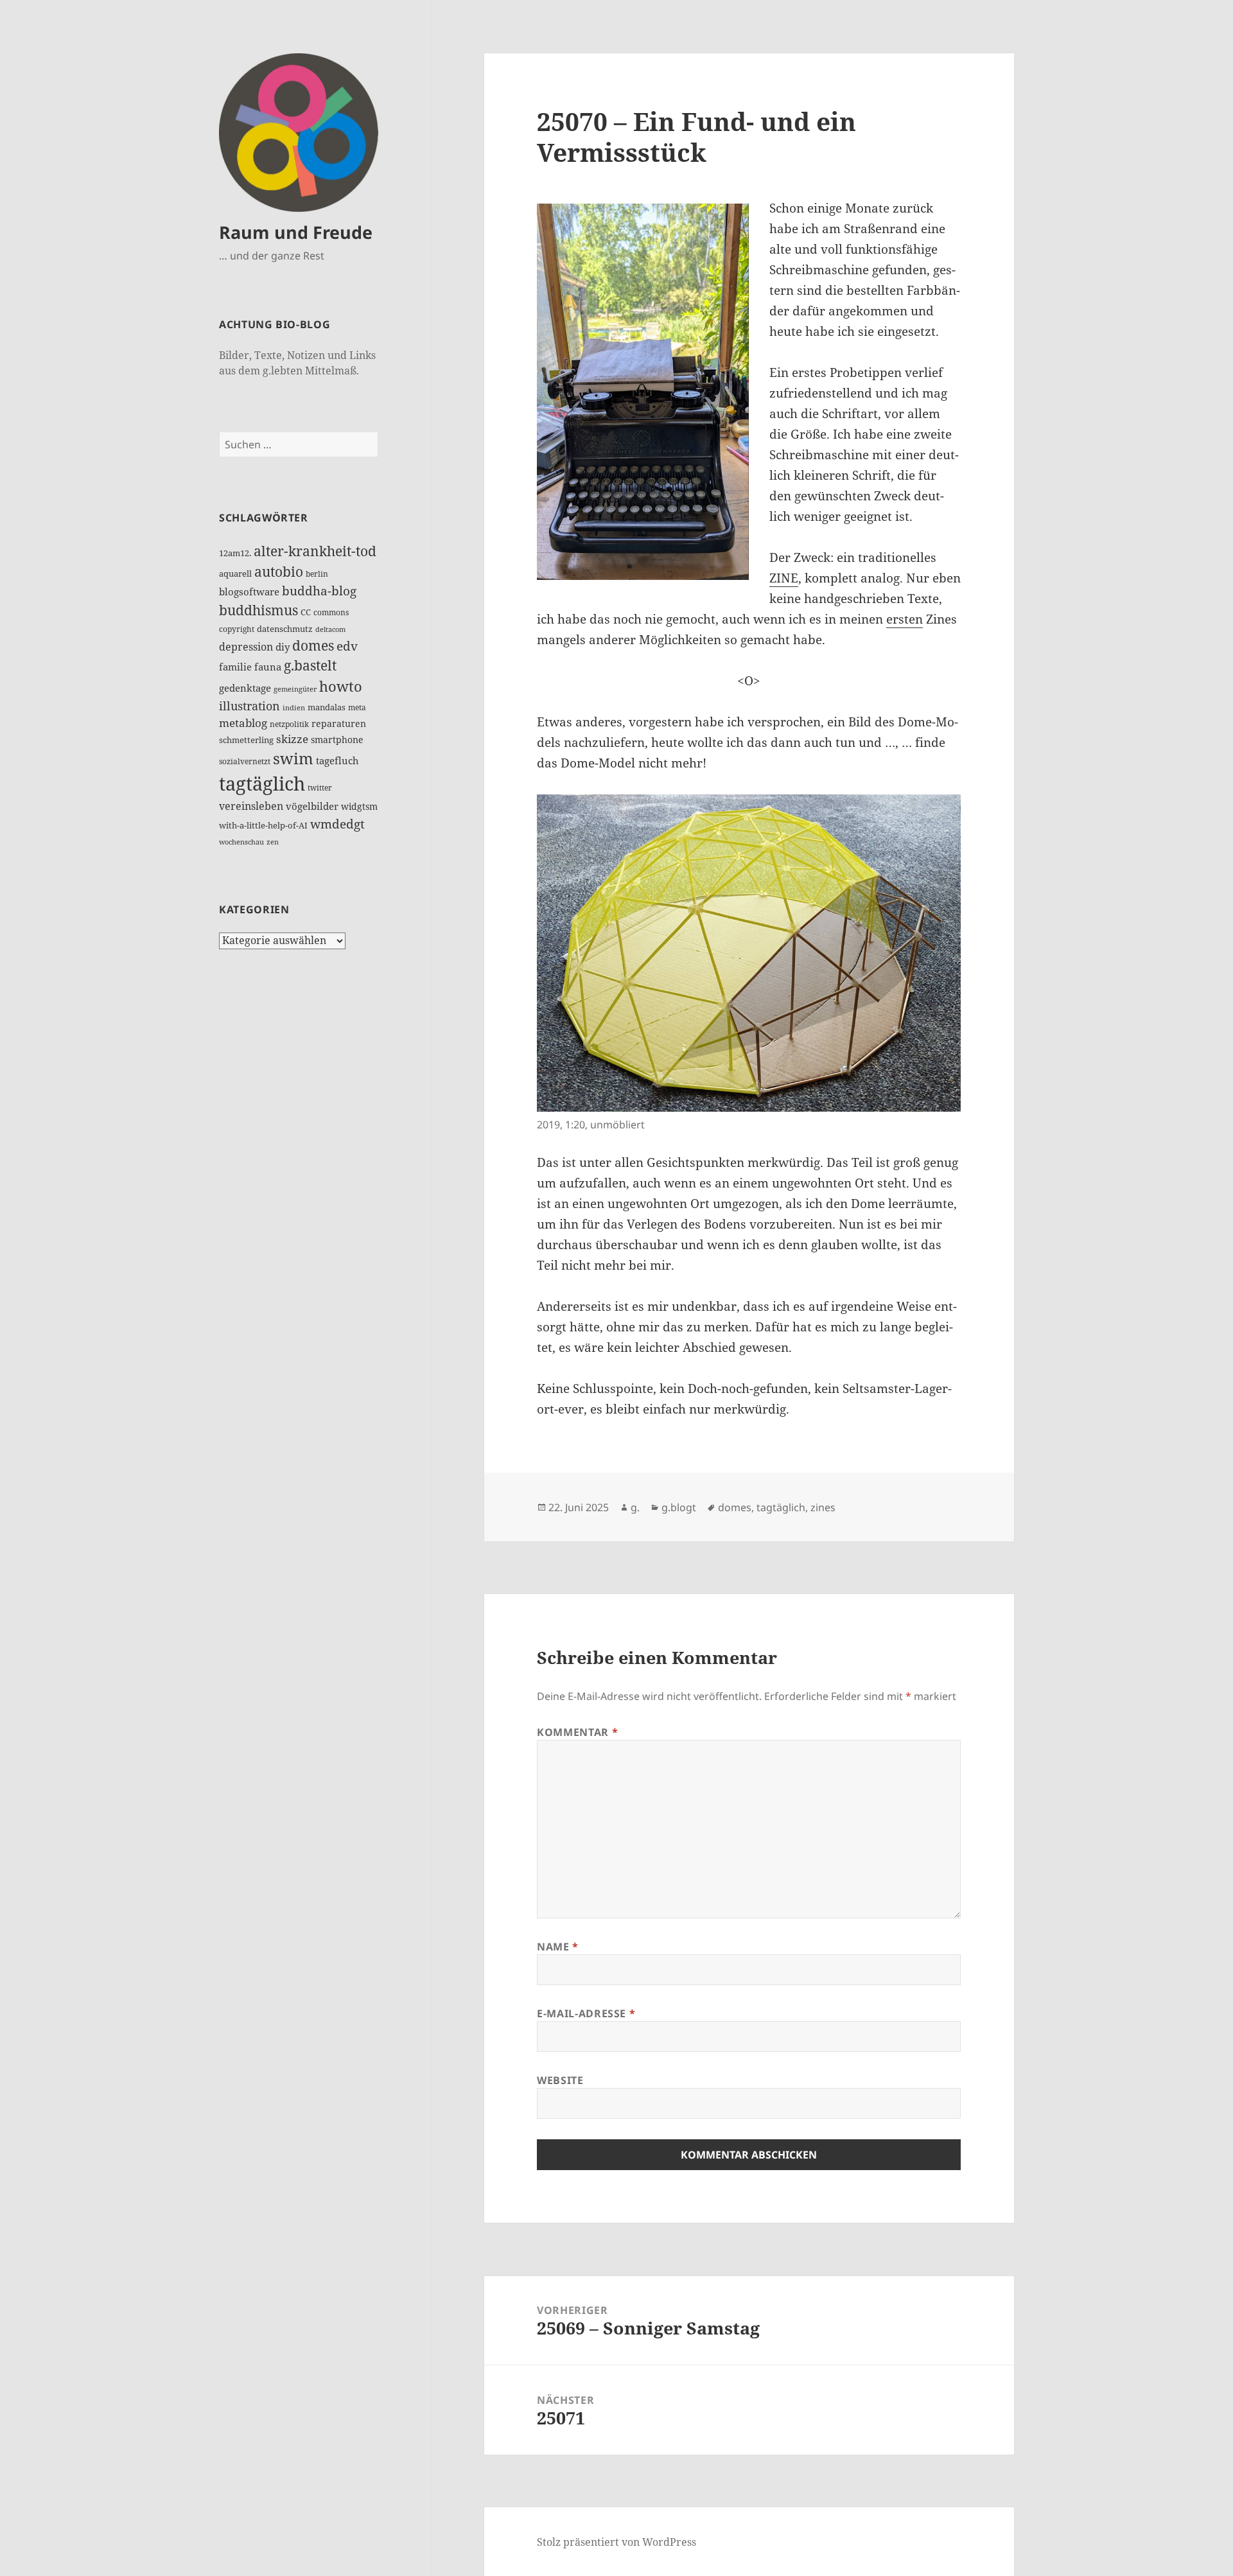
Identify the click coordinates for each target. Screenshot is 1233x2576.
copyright (237, 629)
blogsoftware (249, 591)
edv (347, 646)
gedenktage (245, 688)
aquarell (235, 574)
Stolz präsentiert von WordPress (616, 2542)
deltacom (330, 629)
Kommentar (577, 1732)
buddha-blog (319, 591)
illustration (249, 705)
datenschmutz (285, 629)
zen (273, 842)
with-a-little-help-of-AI (263, 825)
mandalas (327, 707)
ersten (905, 619)
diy (283, 647)
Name (558, 1947)
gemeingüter (295, 689)
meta (357, 707)
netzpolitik (289, 724)
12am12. (235, 553)
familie (235, 667)
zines (823, 1507)
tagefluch (337, 760)
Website (560, 2080)
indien (294, 708)
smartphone (337, 740)
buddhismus (258, 610)
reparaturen (339, 723)
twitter (320, 788)
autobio (279, 571)
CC (306, 612)
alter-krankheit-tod (315, 551)
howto (341, 686)
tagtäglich (262, 784)
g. (635, 1507)
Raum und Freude (296, 232)
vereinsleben (251, 806)
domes (313, 645)
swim (293, 758)
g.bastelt (310, 665)
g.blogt (679, 1507)
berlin (317, 574)
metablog (243, 723)
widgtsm (359, 806)
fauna (268, 667)
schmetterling (246, 740)
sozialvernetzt (245, 761)
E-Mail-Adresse (586, 2013)
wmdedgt (337, 824)
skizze (292, 739)
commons (331, 612)
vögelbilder (312, 806)
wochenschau (241, 842)
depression (246, 647)
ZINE (784, 578)
